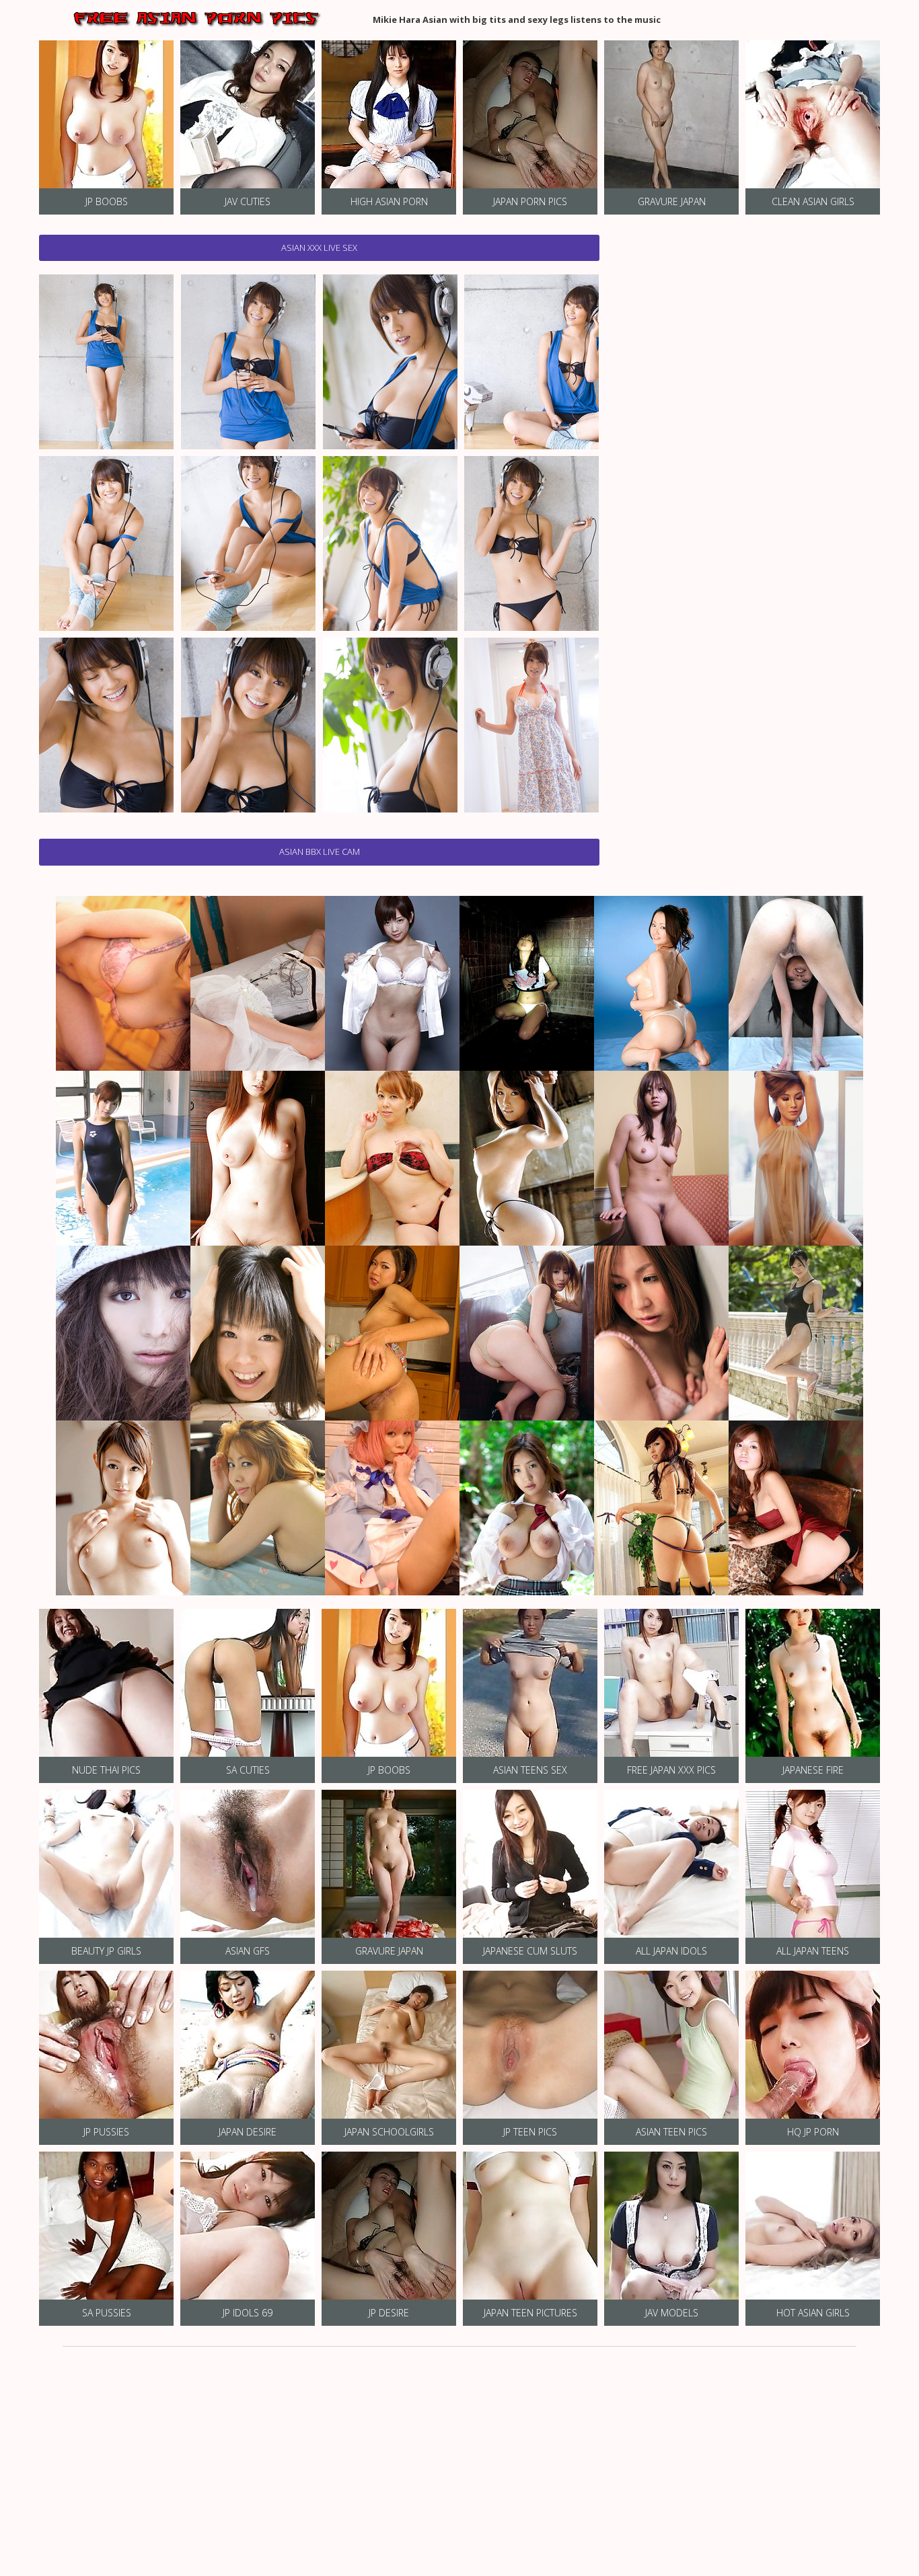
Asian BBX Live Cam (320, 851)
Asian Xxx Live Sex (319, 248)
